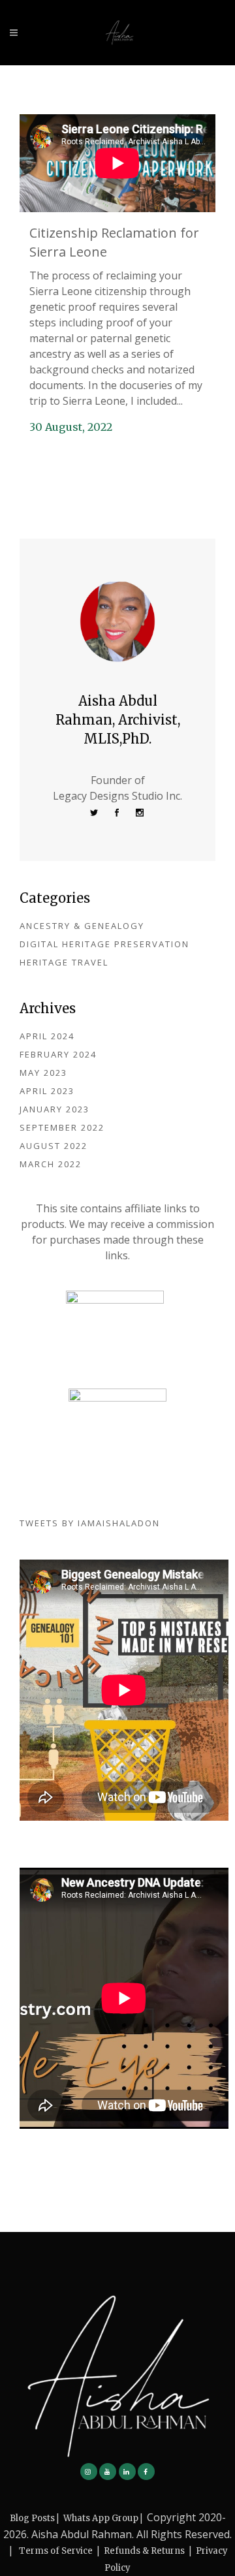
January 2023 (55, 1109)
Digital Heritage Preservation (104, 944)
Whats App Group (101, 2518)
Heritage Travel (64, 962)
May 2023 (43, 1073)
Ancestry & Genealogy (82, 926)
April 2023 (47, 1091)
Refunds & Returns (144, 2551)
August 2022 (54, 1146)
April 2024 (47, 1036)
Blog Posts (32, 2518)
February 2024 (58, 1054)
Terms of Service (56, 2551)
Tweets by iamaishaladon (90, 1523)
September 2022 (62, 1127)
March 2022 (51, 1164)
